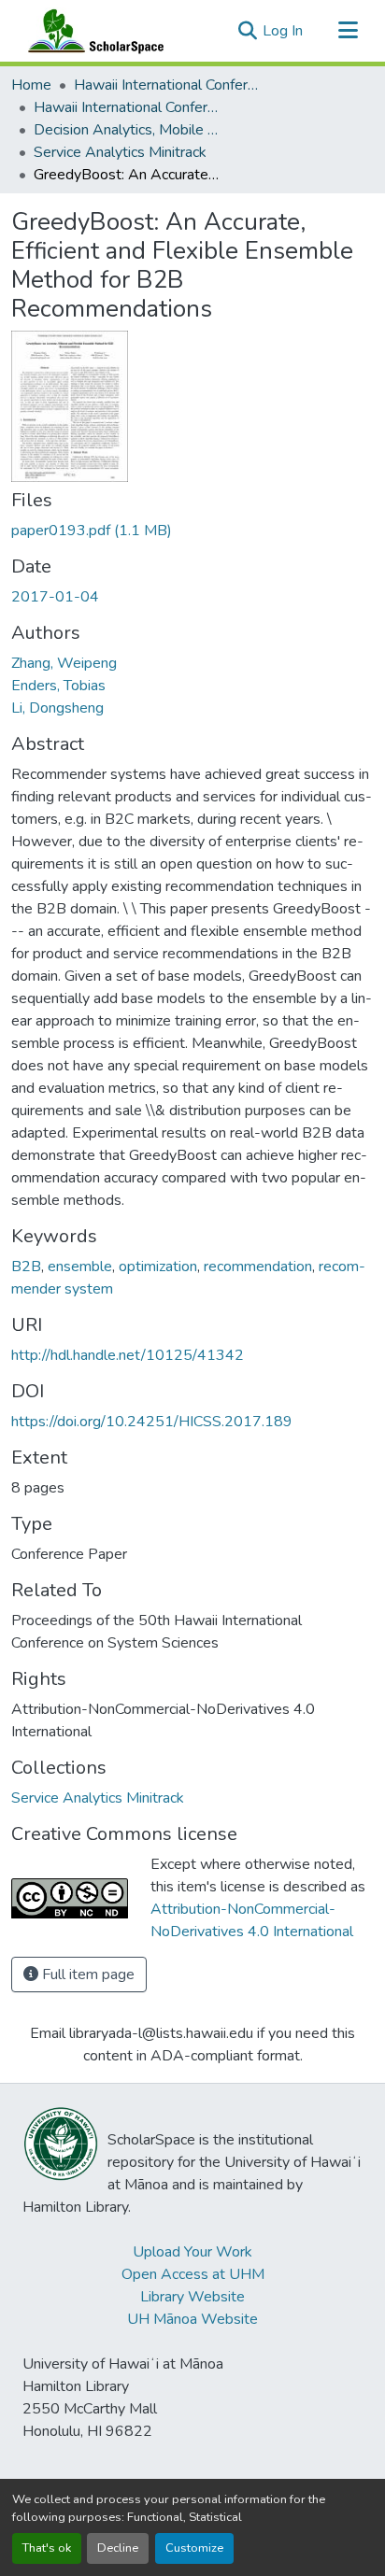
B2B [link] (26, 1267)
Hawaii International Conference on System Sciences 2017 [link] (127, 107)
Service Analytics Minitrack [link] (120, 152)
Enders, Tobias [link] (58, 686)
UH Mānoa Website (192, 2319)
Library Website (192, 2297)
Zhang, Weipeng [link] (64, 663)
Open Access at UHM (193, 2274)
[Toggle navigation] (348, 31)
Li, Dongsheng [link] (57, 708)
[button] (92, 31)
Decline (118, 2548)
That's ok (47, 2548)
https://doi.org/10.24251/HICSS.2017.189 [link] (152, 1422)
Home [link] (31, 85)
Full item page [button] (86, 1974)
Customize (194, 2548)
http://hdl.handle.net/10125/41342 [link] (128, 1355)
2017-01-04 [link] (55, 597)
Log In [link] (283, 31)
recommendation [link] (258, 1267)
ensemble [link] (80, 1267)
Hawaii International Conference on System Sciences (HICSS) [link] (167, 85)
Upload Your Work (192, 2252)
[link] (192, 531)
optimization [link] (158, 1267)
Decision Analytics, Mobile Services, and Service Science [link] (127, 130)
